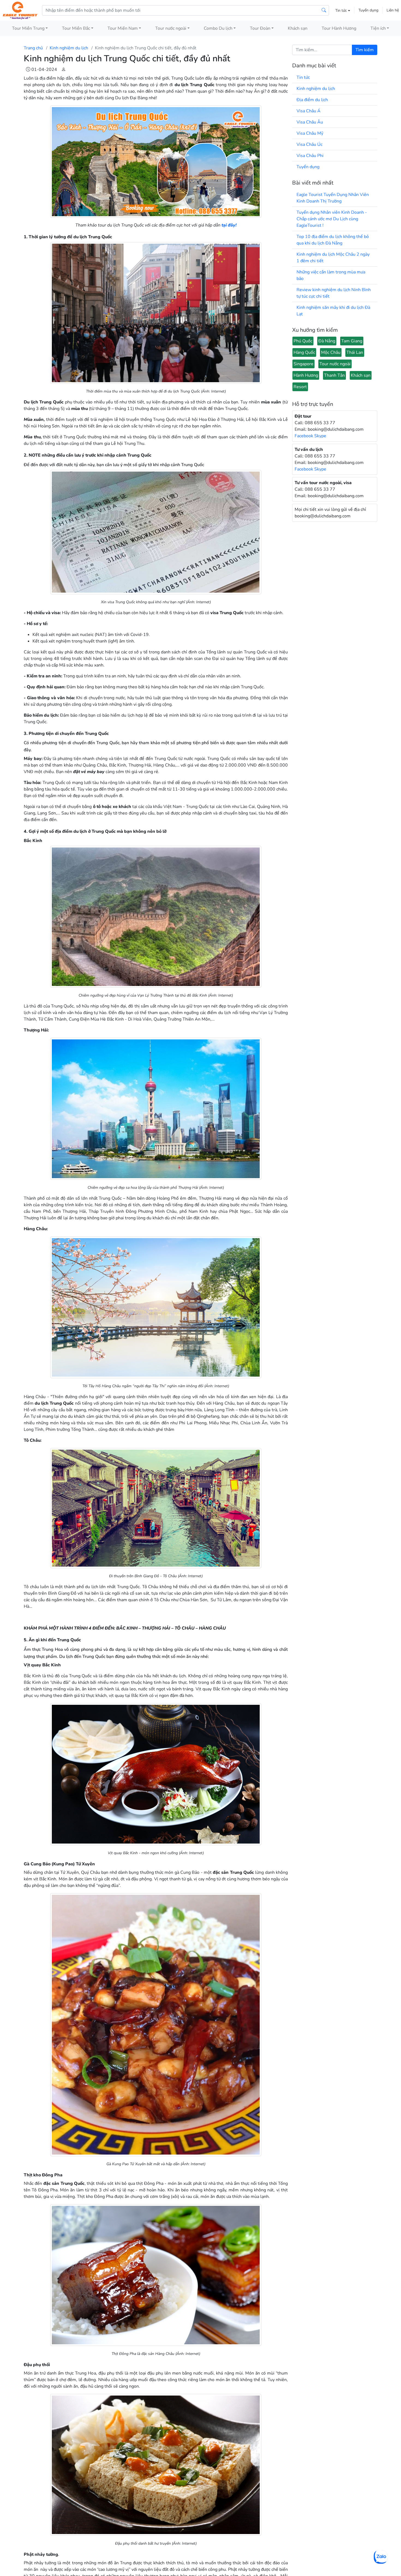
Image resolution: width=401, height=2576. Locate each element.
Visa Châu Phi (310, 156)
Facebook (304, 436)
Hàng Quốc (304, 352)
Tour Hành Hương (339, 28)
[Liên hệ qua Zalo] (381, 2557)
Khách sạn (298, 28)
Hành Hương (306, 375)
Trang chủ (33, 48)
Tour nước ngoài (335, 364)
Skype (320, 436)
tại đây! (229, 225)
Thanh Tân (334, 375)
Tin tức (342, 10)
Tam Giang (352, 341)
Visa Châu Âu (310, 122)
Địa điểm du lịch (312, 100)
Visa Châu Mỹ (310, 133)
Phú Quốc (303, 341)
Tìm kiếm (365, 50)
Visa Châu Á (309, 111)
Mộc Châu (331, 352)
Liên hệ (393, 10)
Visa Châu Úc (309, 144)
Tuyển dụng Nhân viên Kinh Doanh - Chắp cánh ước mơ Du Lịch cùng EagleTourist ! (332, 219)
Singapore (303, 364)
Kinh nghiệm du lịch (69, 48)
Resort (300, 387)
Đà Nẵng (327, 341)
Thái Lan (355, 352)
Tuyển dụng (368, 10)
